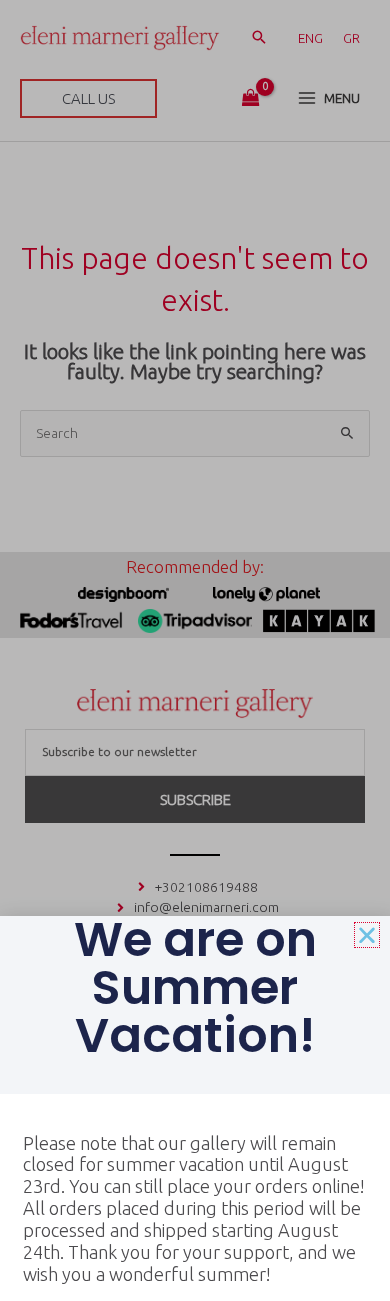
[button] (367, 935)
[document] (195, 650)
